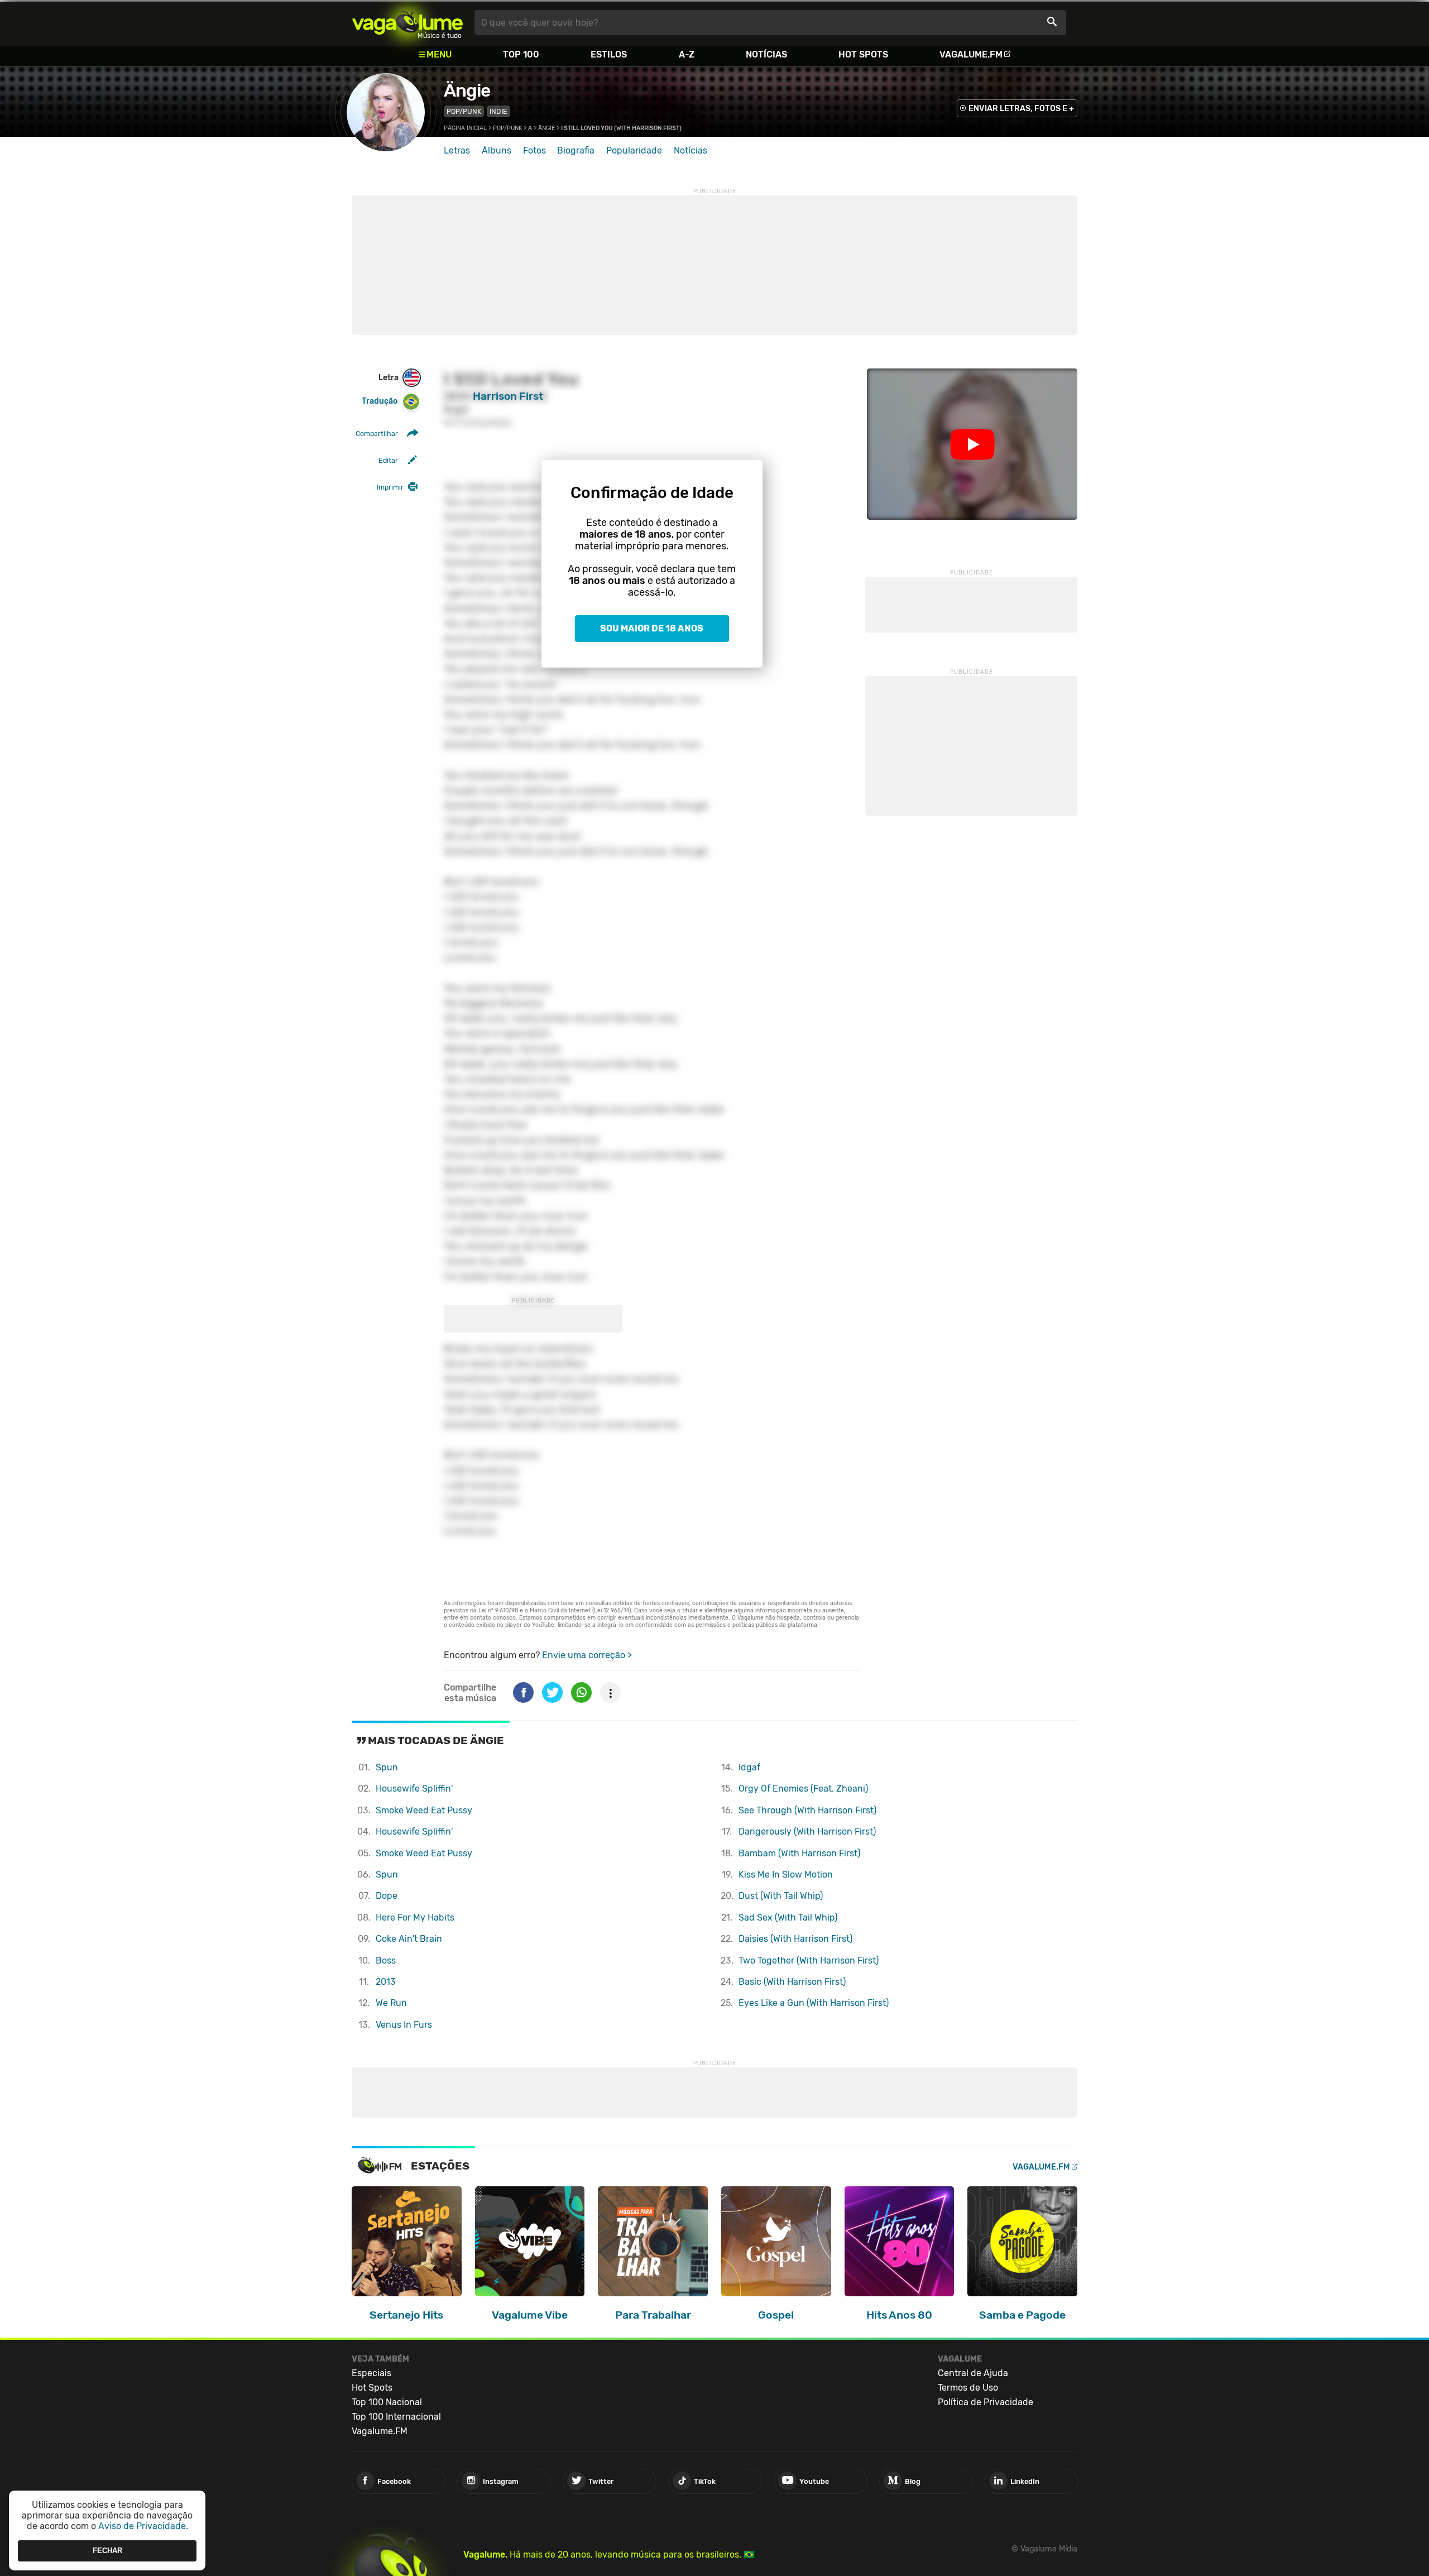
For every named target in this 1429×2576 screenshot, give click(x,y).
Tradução (380, 401)
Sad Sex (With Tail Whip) (788, 1917)
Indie (498, 111)
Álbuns (497, 150)
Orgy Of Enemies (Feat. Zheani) (803, 1789)
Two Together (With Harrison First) (809, 1960)
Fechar (107, 2551)
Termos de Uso (968, 2388)
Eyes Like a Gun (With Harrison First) (814, 2003)
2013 (386, 1982)
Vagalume (407, 23)
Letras (457, 150)
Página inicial (465, 128)
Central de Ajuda (973, 2373)
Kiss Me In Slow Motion (786, 1874)
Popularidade (634, 150)
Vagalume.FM (971, 54)
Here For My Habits (415, 1917)
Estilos (609, 54)
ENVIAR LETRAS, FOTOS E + (1021, 109)
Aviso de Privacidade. (143, 2526)
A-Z (687, 54)
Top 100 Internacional (396, 2417)
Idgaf (749, 1767)
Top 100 (521, 54)
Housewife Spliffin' (414, 1789)
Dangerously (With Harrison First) (807, 1832)
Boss (386, 1960)
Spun (387, 1767)
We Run (391, 2003)
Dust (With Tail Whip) (781, 1896)
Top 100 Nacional (387, 2402)
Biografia (576, 150)
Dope (387, 1896)
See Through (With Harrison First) (807, 1810)
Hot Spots (863, 54)
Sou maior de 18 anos (652, 628)
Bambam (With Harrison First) (799, 1853)
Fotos (534, 150)
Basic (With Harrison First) (792, 1982)
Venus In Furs (404, 2025)
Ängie (467, 90)
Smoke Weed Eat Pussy (424, 1810)
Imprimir (390, 487)
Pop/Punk (464, 111)
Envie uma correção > (587, 1655)
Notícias (766, 54)
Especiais (371, 2373)
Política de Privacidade (986, 2402)
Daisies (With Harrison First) (795, 1939)
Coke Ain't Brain (409, 1939)
